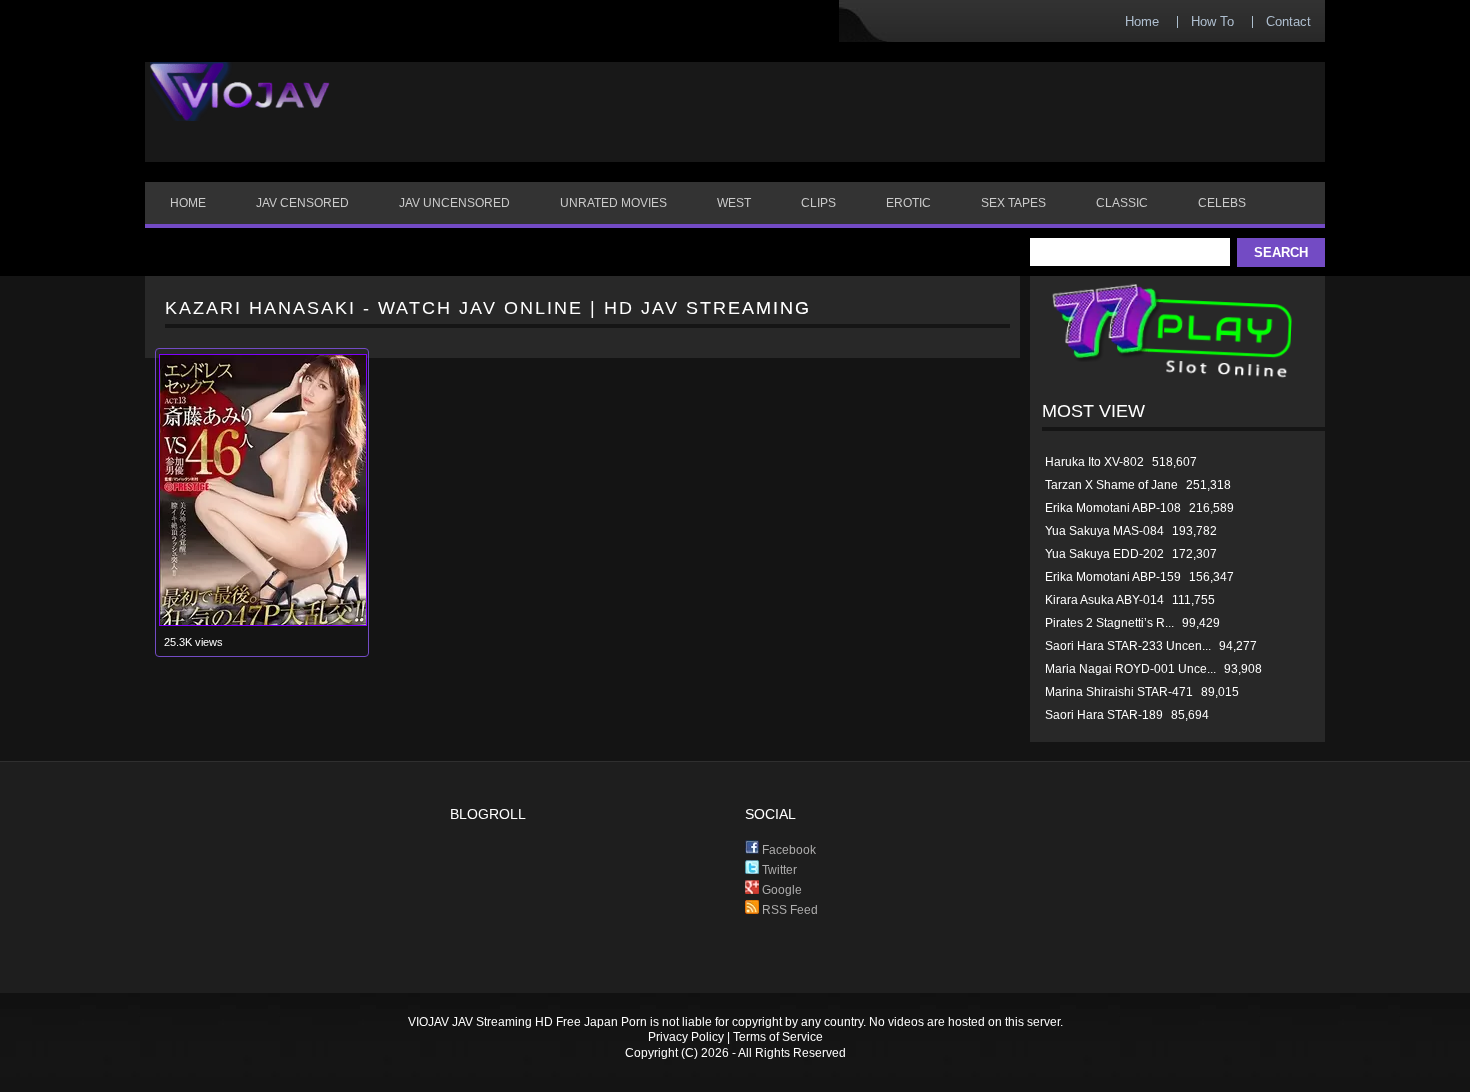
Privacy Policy (686, 1037)
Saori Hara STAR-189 (1104, 715)
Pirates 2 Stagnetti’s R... (1109, 623)
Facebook (787, 850)
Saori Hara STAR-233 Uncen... (1128, 646)
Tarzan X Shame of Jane (1111, 485)
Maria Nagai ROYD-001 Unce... (1130, 669)
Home (1142, 21)
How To (1212, 21)
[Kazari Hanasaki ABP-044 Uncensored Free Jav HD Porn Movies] (263, 621)
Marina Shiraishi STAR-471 (1119, 692)
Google (780, 890)
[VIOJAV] (240, 108)
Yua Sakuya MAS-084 (1104, 531)
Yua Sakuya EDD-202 (1104, 554)
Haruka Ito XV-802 (1094, 462)
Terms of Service (778, 1037)
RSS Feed (788, 910)
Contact (1288, 21)
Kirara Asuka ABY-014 (1104, 600)
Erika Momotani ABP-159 (1113, 577)
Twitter (778, 870)
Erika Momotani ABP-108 (1113, 508)
